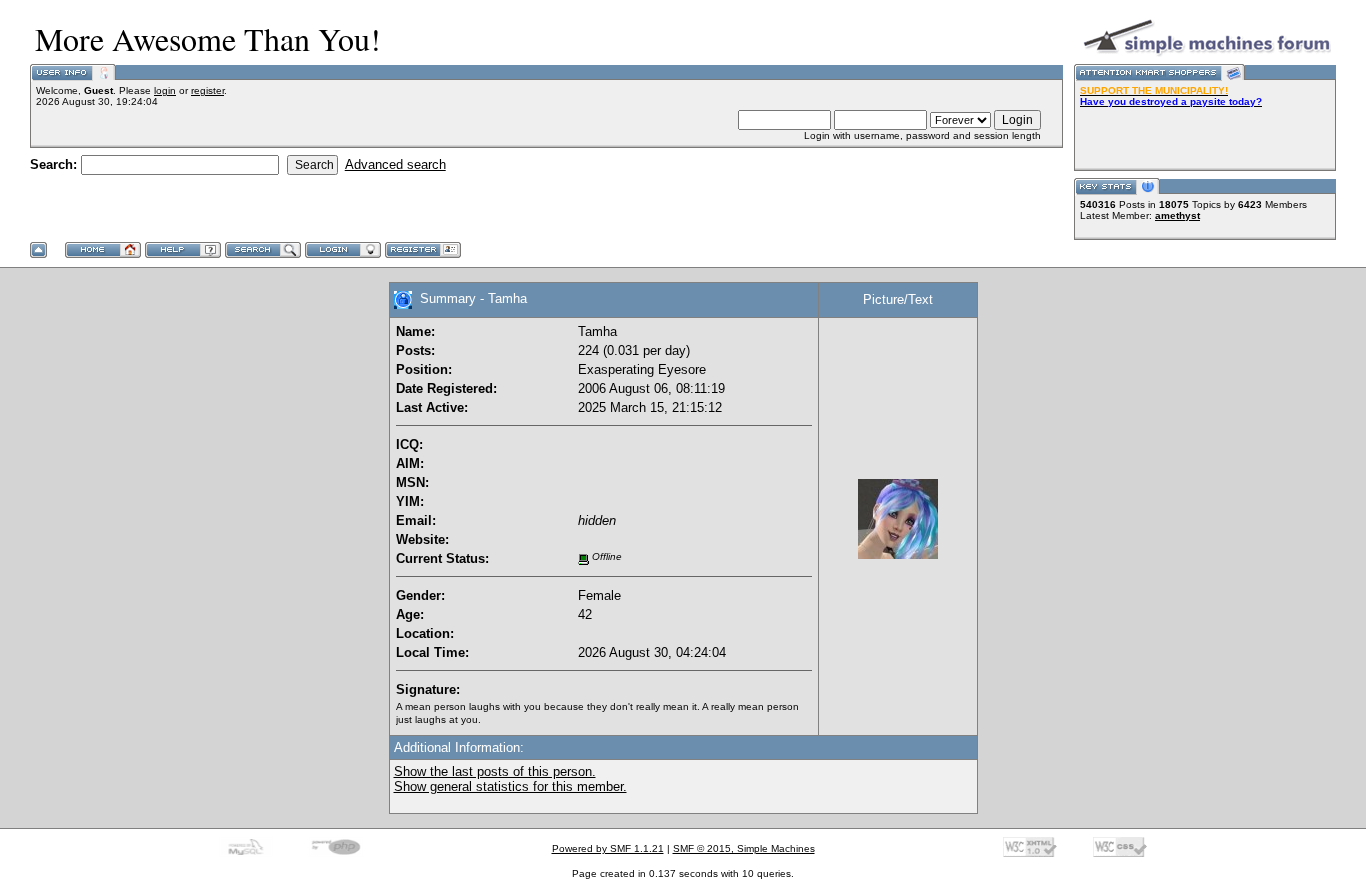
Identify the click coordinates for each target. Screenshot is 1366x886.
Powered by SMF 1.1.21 (608, 848)
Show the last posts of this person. (495, 771)
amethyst (1177, 215)
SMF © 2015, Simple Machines (744, 848)
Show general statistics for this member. (510, 786)
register (207, 90)
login (165, 90)
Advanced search (395, 164)
